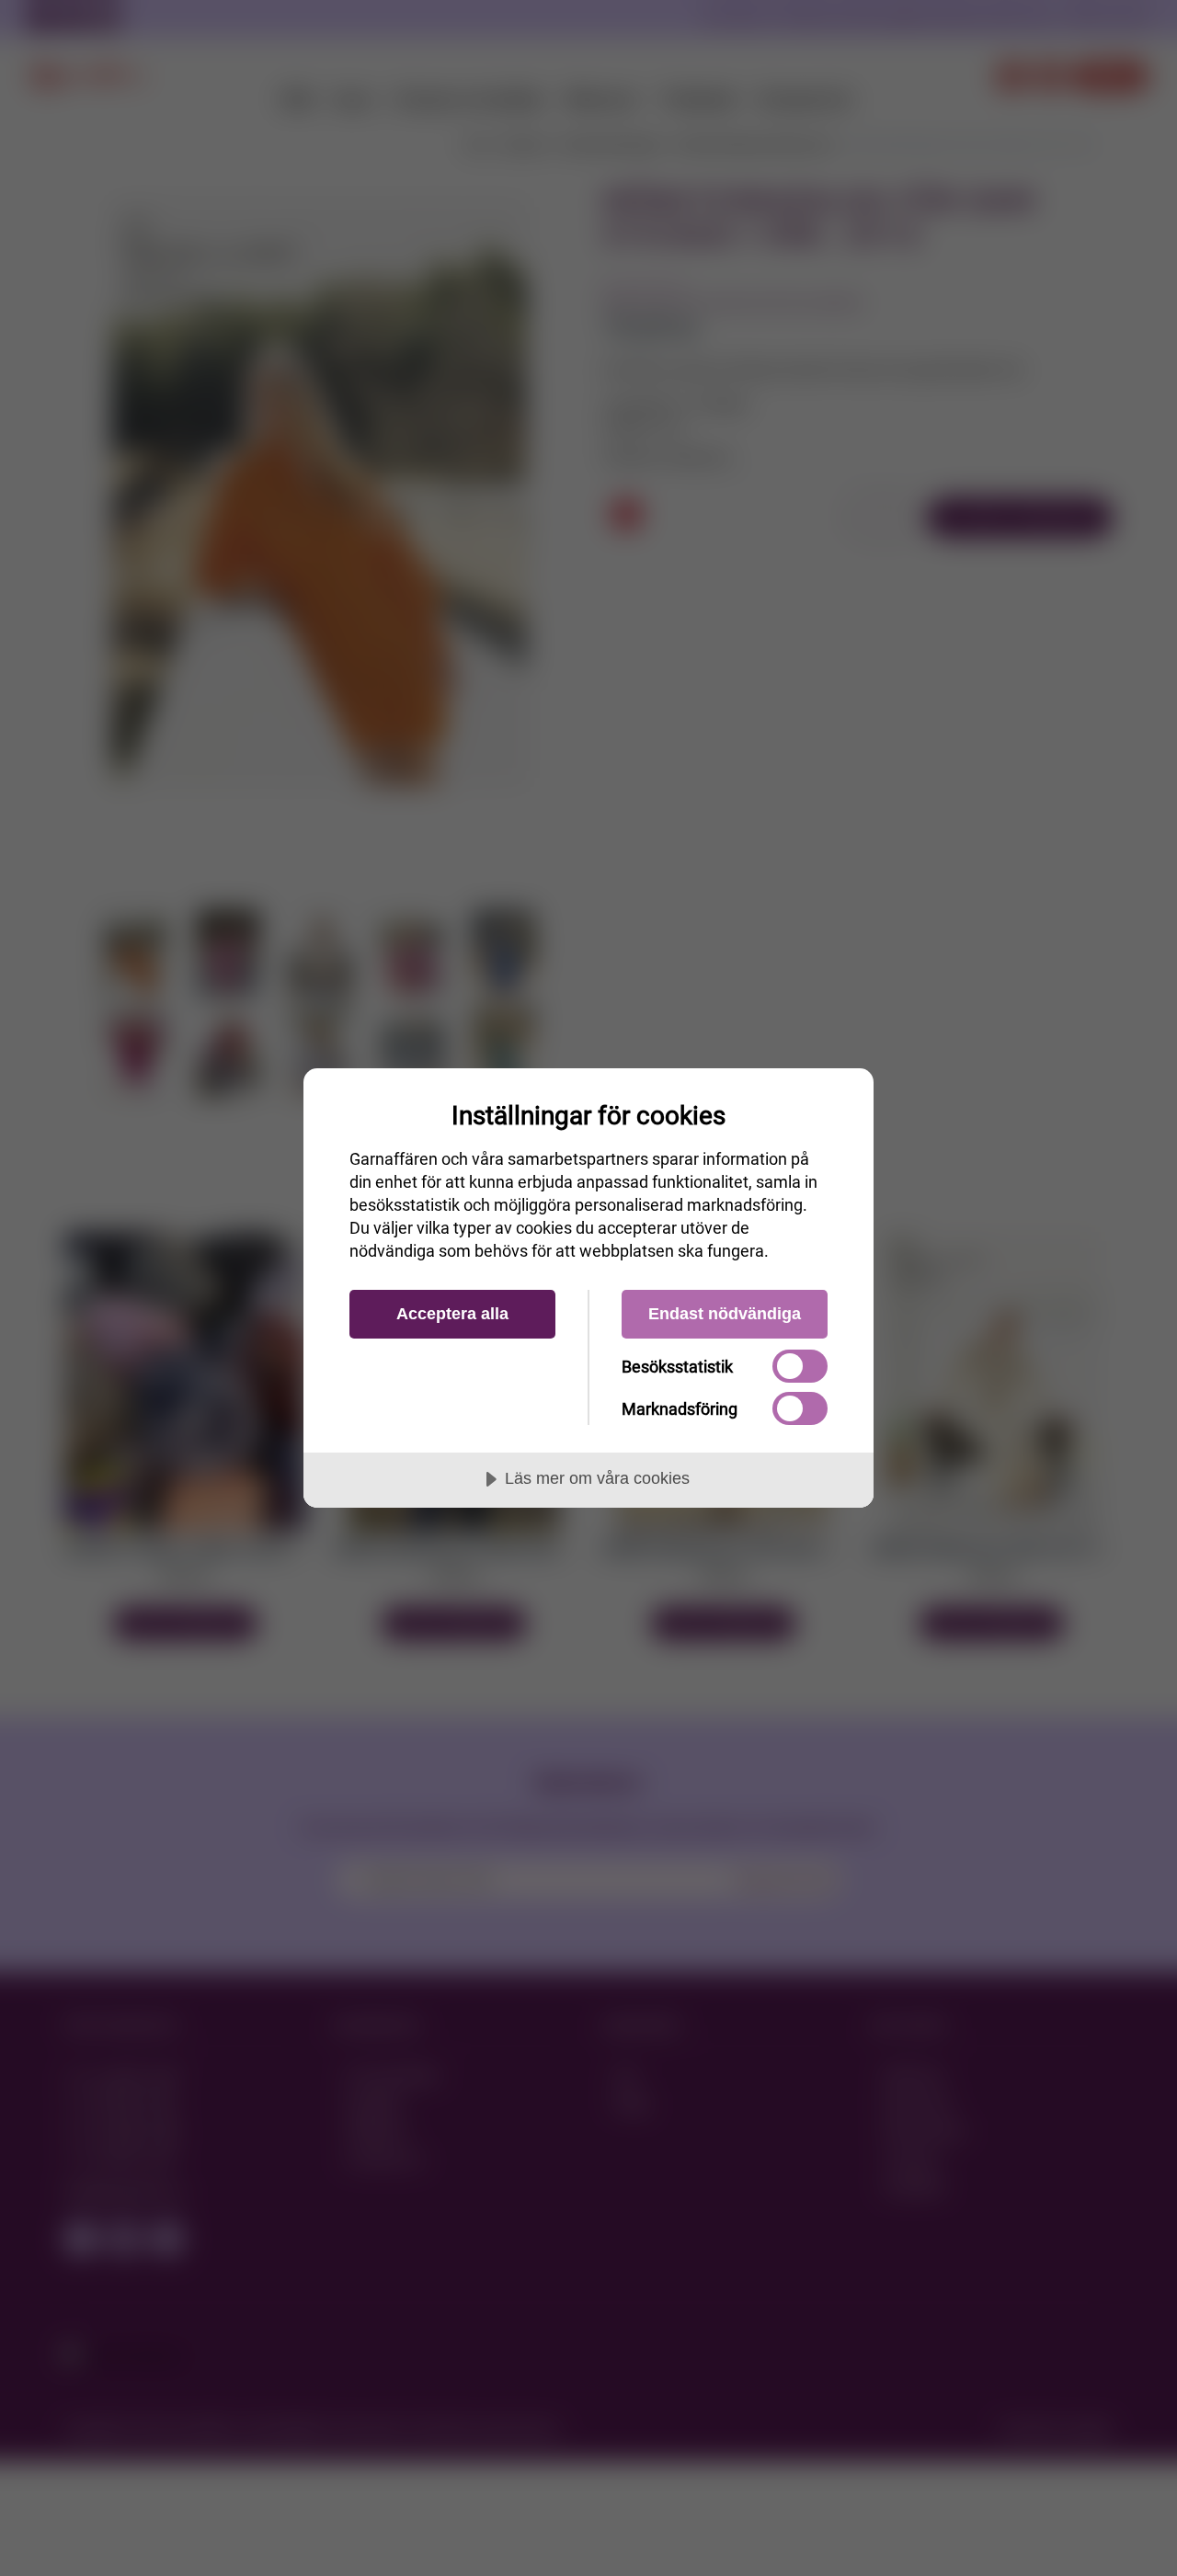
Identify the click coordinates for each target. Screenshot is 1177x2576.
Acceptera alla (452, 1314)
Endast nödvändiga (725, 1314)
